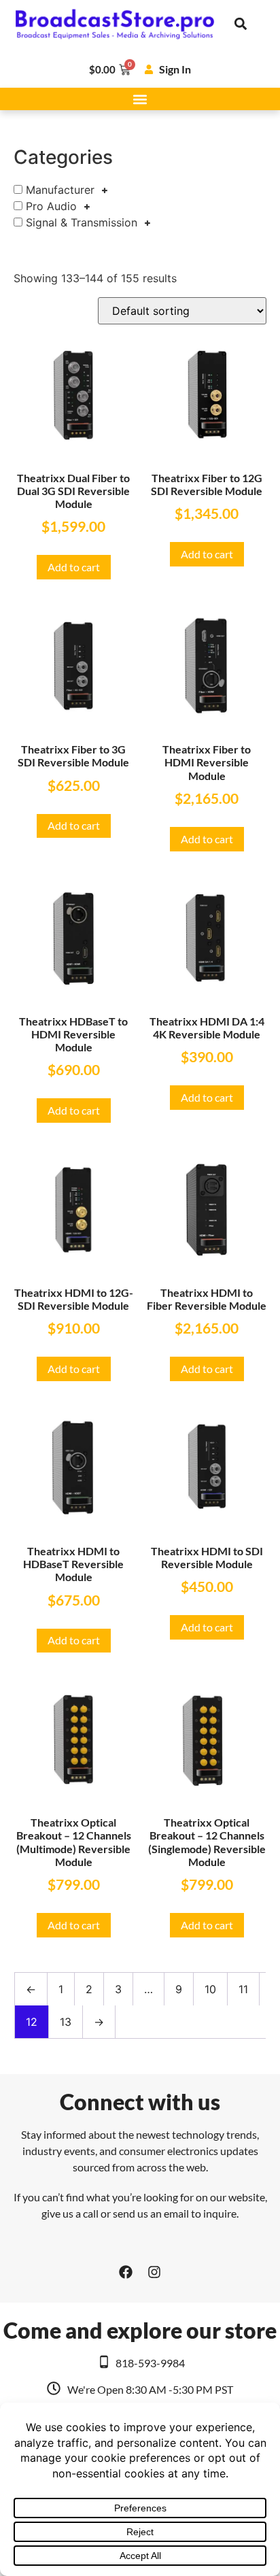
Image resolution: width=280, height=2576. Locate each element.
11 (243, 1989)
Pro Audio (51, 206)
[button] (241, 24)
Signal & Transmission (82, 222)
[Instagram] (154, 2272)
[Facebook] (126, 2272)
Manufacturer (60, 190)
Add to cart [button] (74, 567)
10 (210, 1989)
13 (66, 2022)
